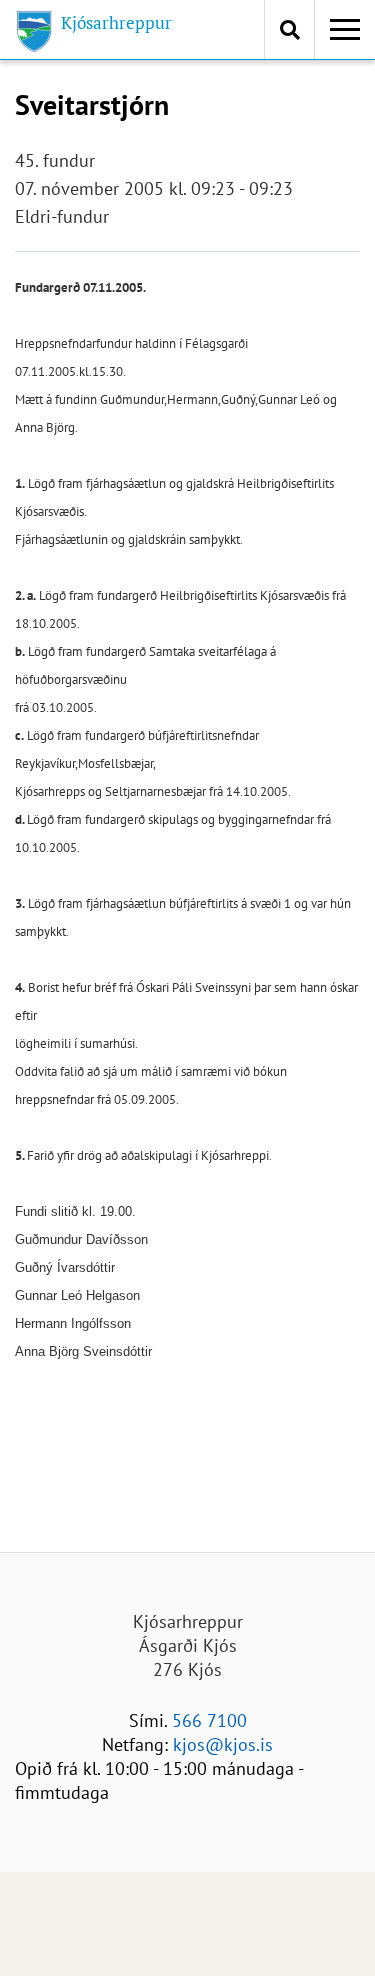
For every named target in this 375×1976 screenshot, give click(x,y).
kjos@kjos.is (223, 1744)
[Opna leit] (289, 29)
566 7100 (209, 1720)
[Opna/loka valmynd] (345, 30)
